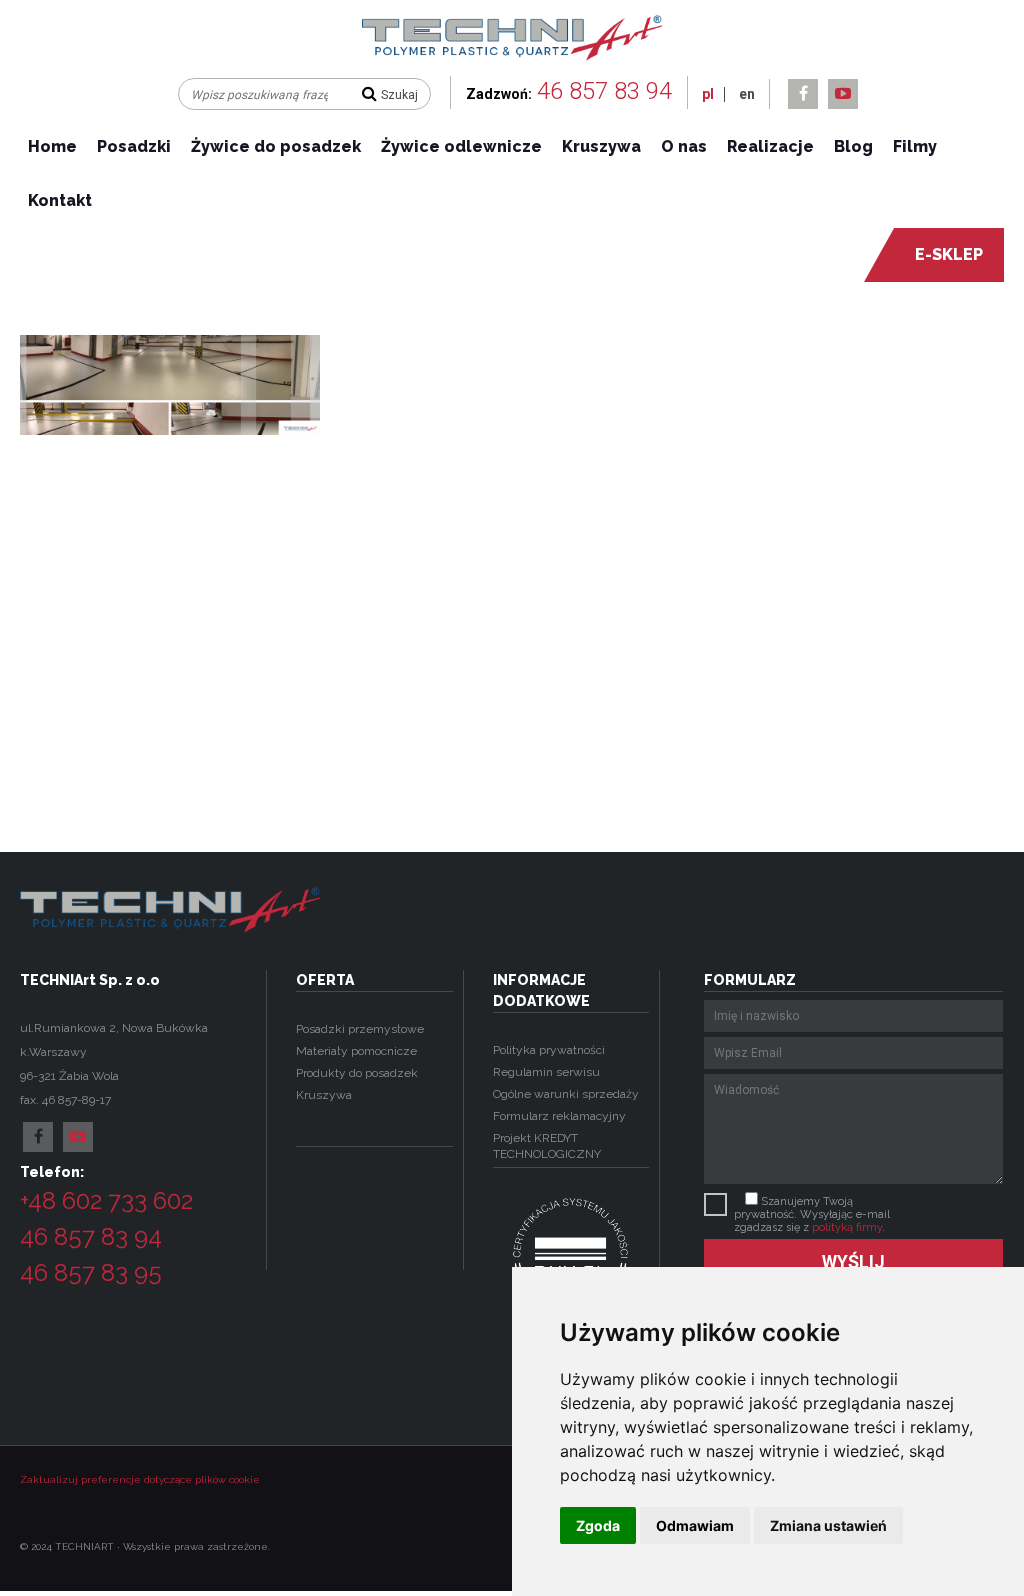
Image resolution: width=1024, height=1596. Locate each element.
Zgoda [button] (598, 1525)
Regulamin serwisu (546, 1072)
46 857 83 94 (604, 91)
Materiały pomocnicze (356, 1051)
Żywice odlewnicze (461, 146)
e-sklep (949, 254)
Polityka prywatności (549, 1050)
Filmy (915, 146)
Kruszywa (601, 146)
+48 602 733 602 (106, 1200)
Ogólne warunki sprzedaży (566, 1094)
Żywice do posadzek (276, 146)
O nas (684, 146)
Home (52, 146)
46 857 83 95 (91, 1272)
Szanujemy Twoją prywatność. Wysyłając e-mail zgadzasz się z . (812, 1214)
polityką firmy (847, 1227)
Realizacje (770, 146)
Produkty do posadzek (357, 1073)
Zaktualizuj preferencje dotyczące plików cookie (140, 1479)
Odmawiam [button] (695, 1525)
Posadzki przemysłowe (360, 1029)
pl (708, 94)
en (747, 94)
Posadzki (134, 146)
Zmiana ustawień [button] (828, 1525)
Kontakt (60, 200)
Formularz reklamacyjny (559, 1116)
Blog (853, 146)
